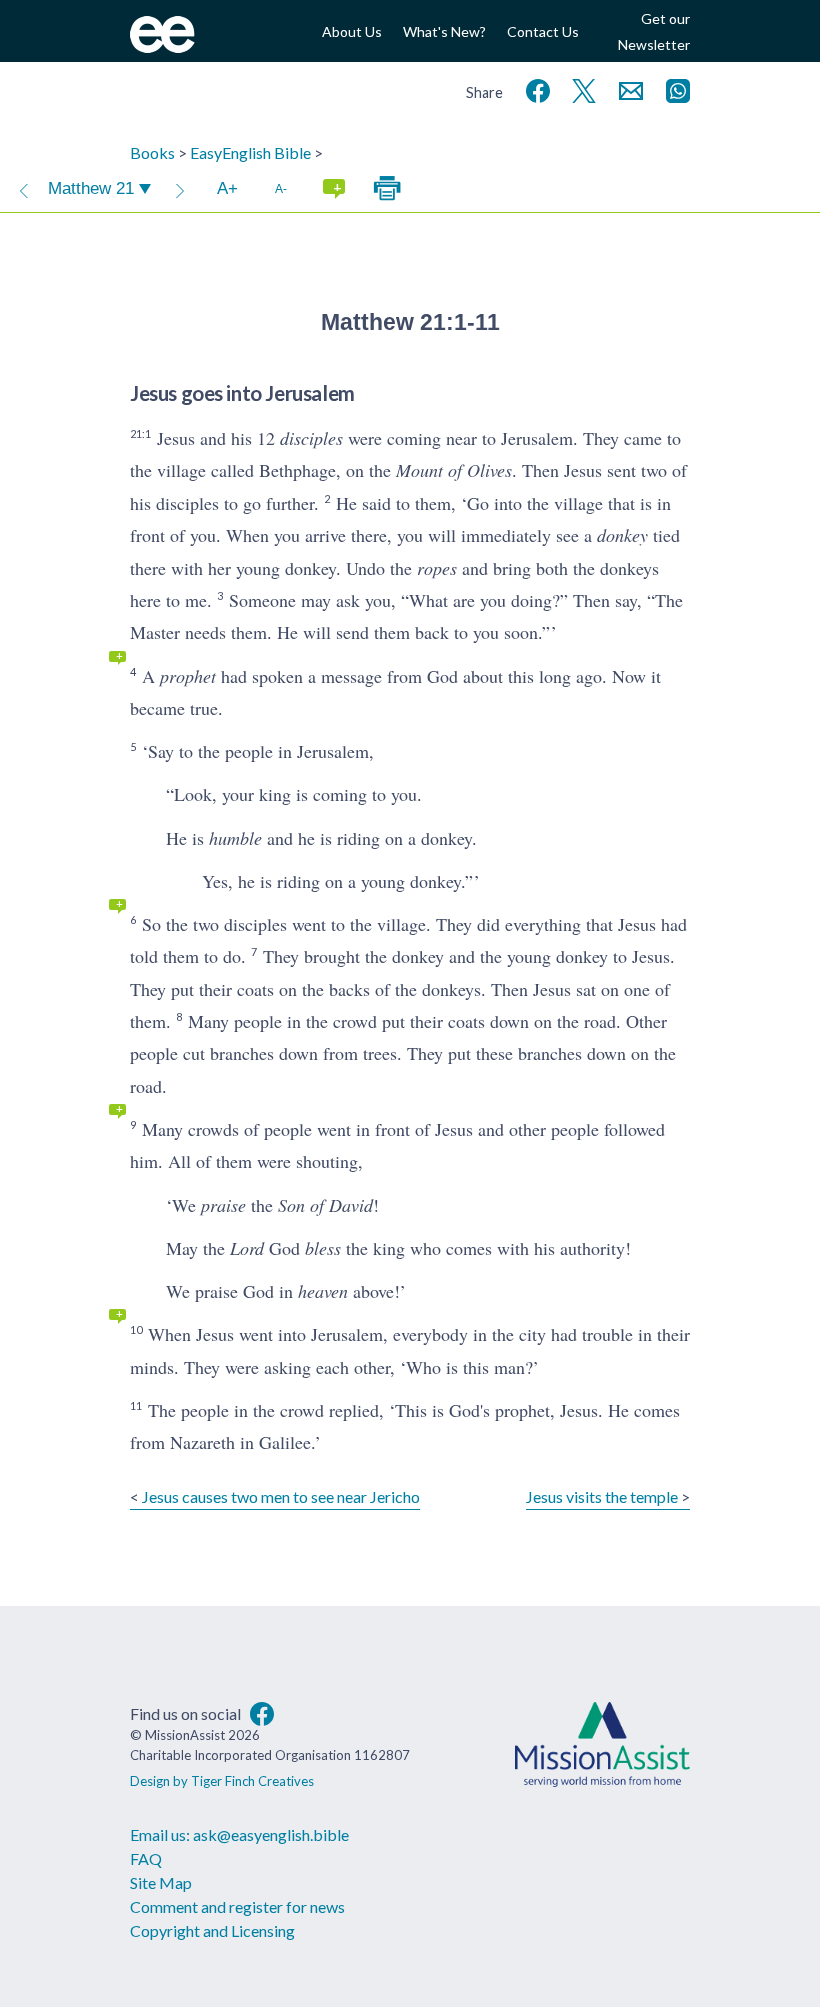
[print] (387, 189)
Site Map (161, 1882)
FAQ (146, 1858)
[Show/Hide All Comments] (334, 189)
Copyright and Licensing (212, 1930)
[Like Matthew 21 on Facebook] (534, 88)
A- (281, 188)
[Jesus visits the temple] (180, 189)
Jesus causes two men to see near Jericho (281, 1496)
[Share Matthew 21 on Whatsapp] (674, 88)
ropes (437, 568)
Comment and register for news (237, 1906)
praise (223, 1205)
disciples (311, 438)
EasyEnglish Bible (250, 152)
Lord (247, 1248)
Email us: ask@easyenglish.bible (239, 1834)
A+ (227, 188)
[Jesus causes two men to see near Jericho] (24, 189)
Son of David (325, 1205)
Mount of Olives (454, 470)
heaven (323, 1291)
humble (235, 838)
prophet (188, 676)
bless (323, 1248)
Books (152, 152)
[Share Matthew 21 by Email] (627, 88)
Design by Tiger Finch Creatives (222, 1781)
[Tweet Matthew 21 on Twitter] (580, 88)
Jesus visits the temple (602, 1496)
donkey (622, 535)
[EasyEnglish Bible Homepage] (162, 46)
